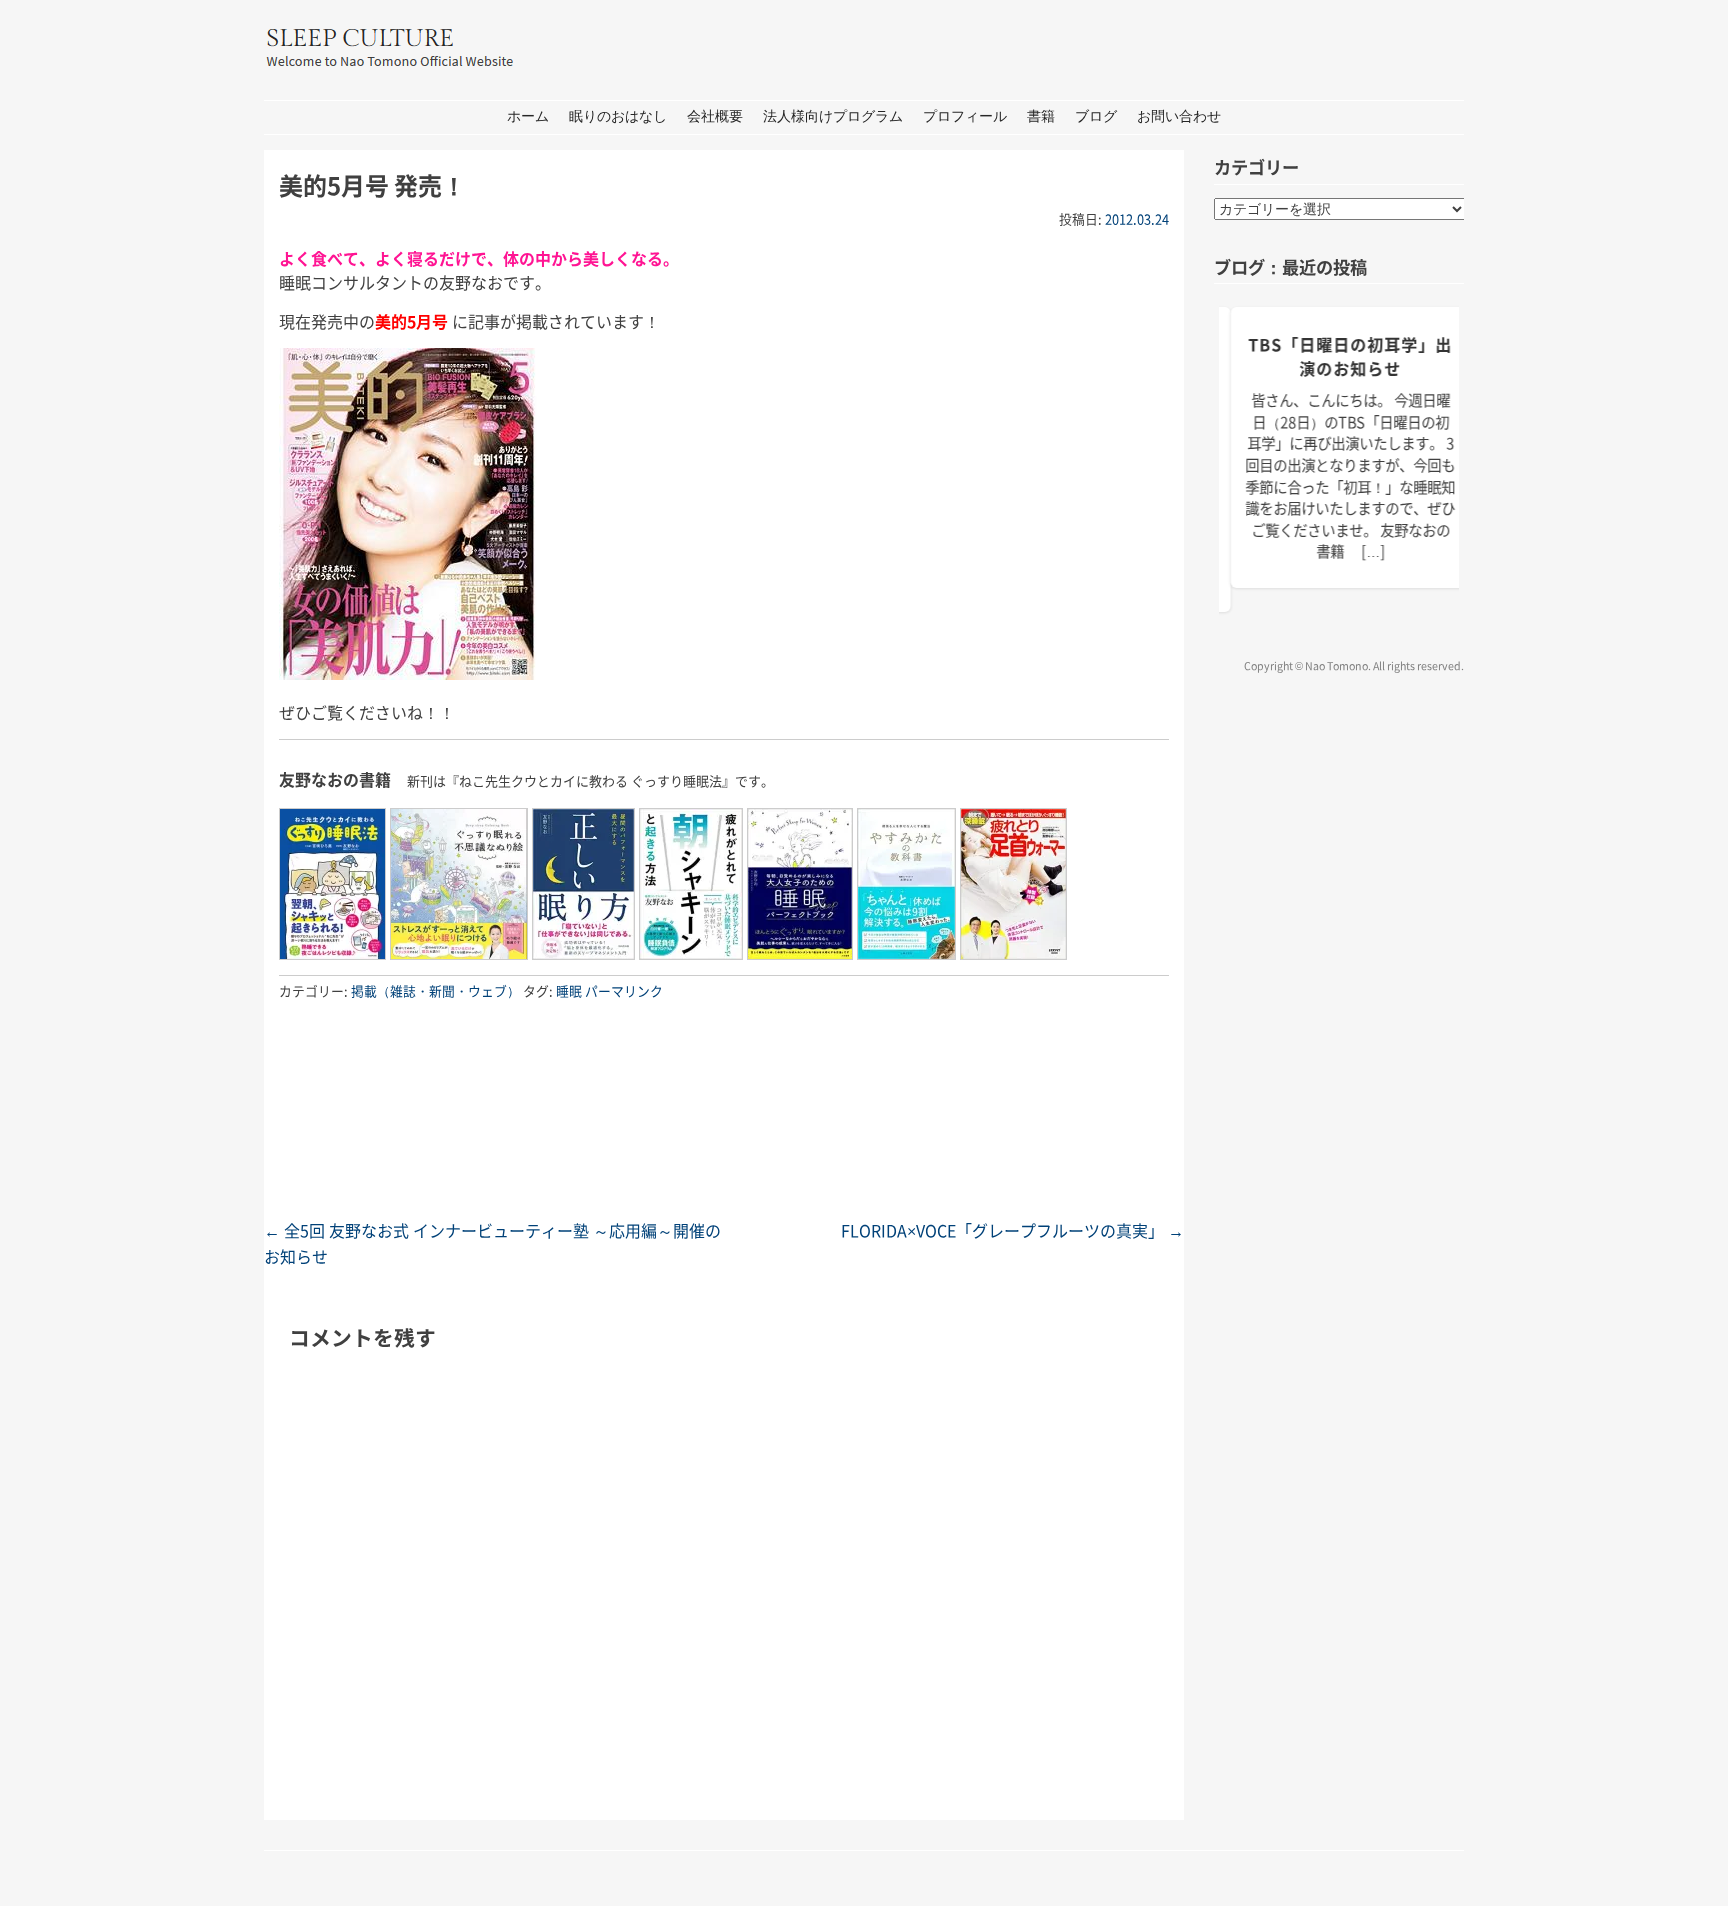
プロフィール (965, 116)
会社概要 (715, 116)
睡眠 (569, 990)
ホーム (528, 116)
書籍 (1041, 116)
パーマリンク (624, 990)
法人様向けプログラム (833, 116)
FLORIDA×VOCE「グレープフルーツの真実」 (1012, 1230)
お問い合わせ (1179, 116)
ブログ (1096, 116)
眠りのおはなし (618, 116)
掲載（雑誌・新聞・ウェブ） (435, 990)
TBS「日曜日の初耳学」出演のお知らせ (1349, 356)
